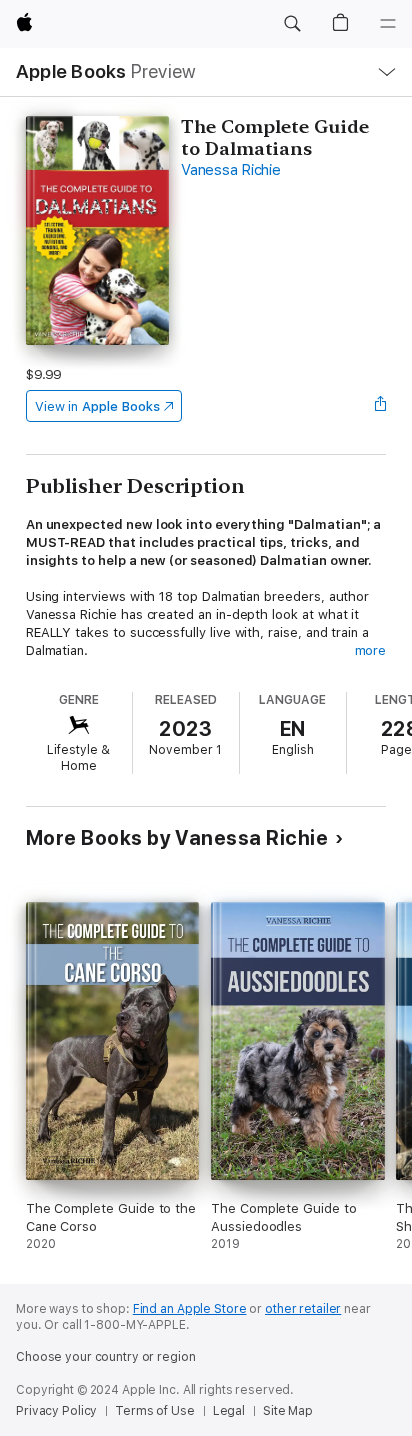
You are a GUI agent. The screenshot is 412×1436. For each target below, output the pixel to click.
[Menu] (388, 24)
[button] (292, 24)
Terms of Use (155, 1411)
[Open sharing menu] (380, 406)
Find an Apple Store (190, 1309)
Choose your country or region (106, 1357)
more (371, 650)
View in (97, 406)
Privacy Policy (56, 1411)
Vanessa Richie (231, 170)
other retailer (303, 1309)
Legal (229, 1411)
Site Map (288, 1411)
